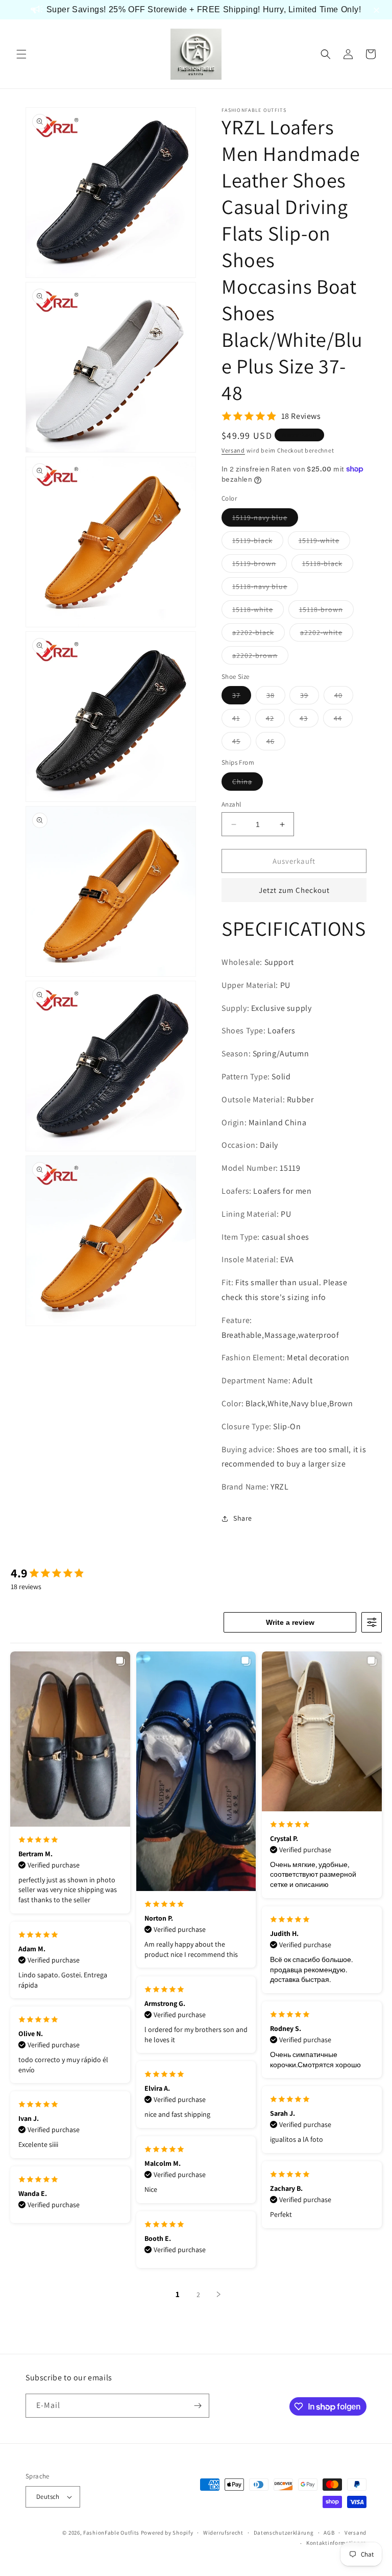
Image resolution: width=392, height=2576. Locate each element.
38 (276, 697)
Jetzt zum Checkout (294, 890)
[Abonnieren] (198, 2406)
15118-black (328, 565)
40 (344, 697)
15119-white (324, 542)
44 (343, 720)
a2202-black (259, 634)
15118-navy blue (265, 588)
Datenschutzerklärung (284, 2533)
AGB (329, 2533)
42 (275, 720)
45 (242, 743)
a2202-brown (260, 657)
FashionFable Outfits (111, 2533)
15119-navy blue (265, 519)
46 (276, 743)
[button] (21, 54)
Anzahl (231, 804)
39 (310, 697)
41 (241, 720)
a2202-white (327, 634)
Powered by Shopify (167, 2533)
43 (309, 720)
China (248, 784)
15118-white (258, 611)
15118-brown (326, 611)
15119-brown (260, 565)
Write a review (290, 1622)
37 (242, 697)
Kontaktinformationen (336, 2543)
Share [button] (243, 1518)
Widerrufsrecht (223, 2533)
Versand (233, 450)
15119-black (258, 542)
